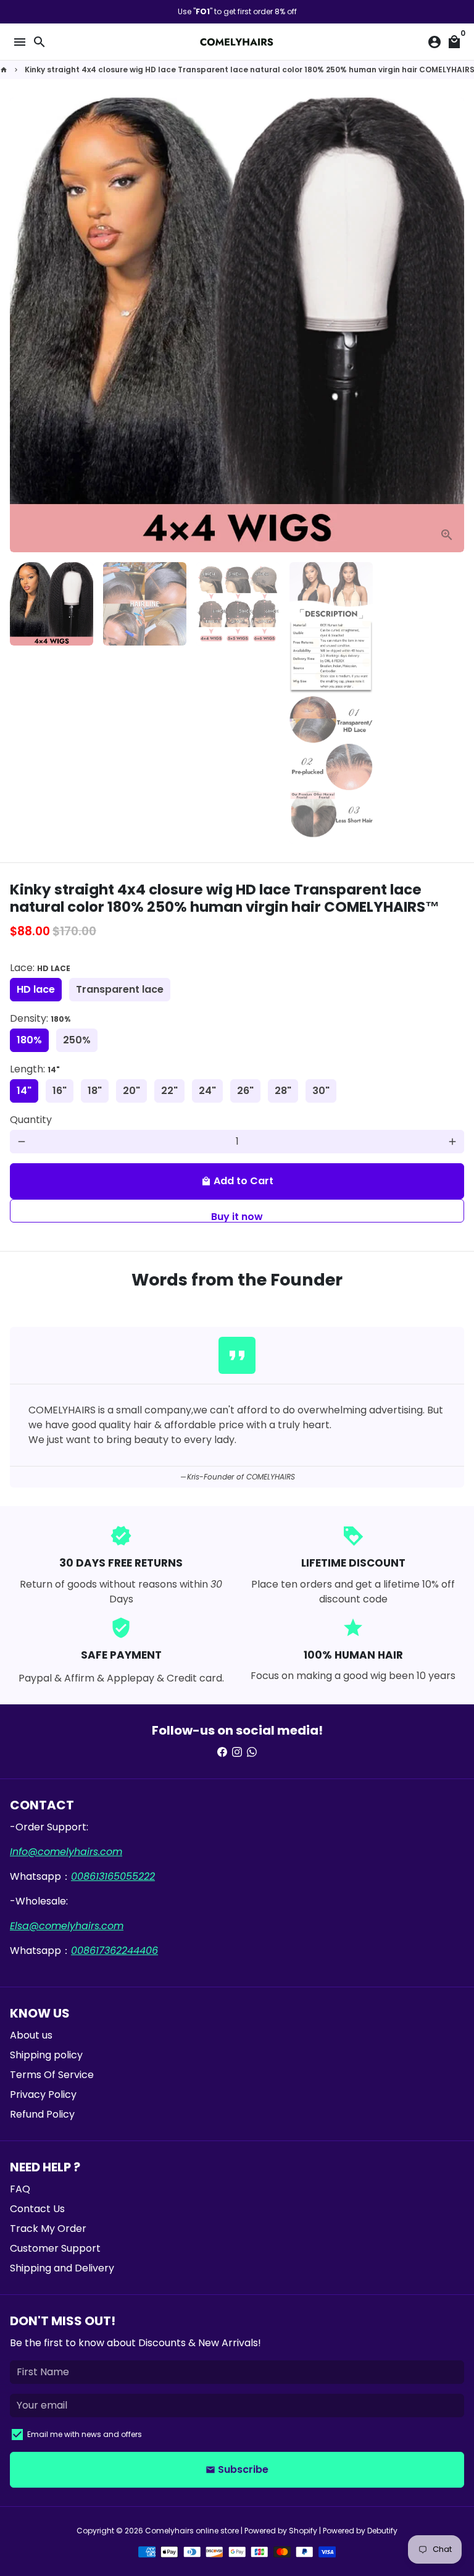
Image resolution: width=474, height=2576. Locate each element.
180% (29, 1040)
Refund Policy (42, 2114)
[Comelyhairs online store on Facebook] (222, 1752)
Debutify (382, 2531)
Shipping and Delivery (62, 2268)
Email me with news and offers (85, 2434)
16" (60, 1091)
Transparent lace (120, 989)
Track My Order (48, 2229)
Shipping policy (46, 2055)
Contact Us (37, 2209)
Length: (35, 1069)
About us (31, 2035)
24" (207, 1091)
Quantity (31, 1120)
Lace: (40, 968)
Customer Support (55, 2248)
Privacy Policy (43, 2094)
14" (24, 1091)
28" (283, 1091)
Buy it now (237, 1216)
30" (321, 1091)
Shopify (303, 2531)
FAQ (20, 2189)
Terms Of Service (52, 2075)
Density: (40, 1018)
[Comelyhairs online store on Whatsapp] (252, 1752)
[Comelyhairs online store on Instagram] (237, 1752)
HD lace (36, 989)
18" (95, 1091)
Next (452, 325)
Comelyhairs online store (192, 2531)
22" (169, 1091)
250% (77, 1040)
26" (245, 1091)
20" (131, 1091)
